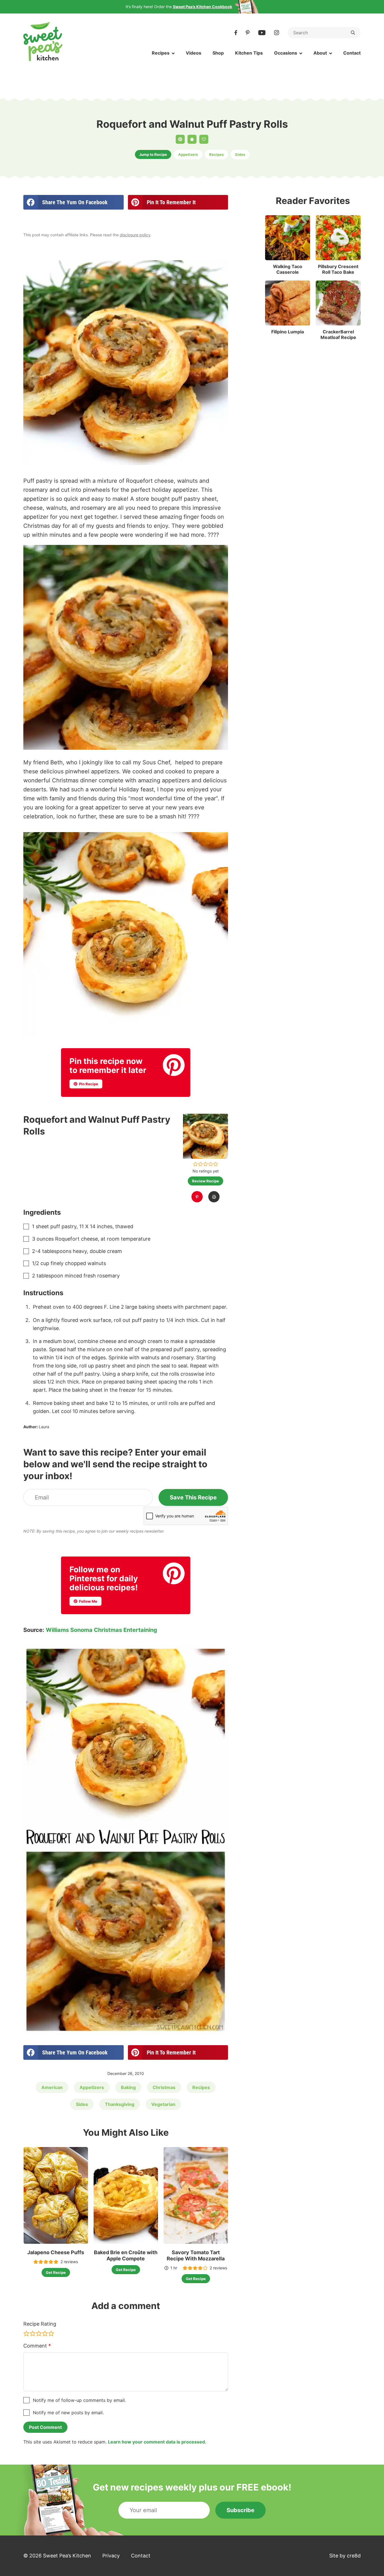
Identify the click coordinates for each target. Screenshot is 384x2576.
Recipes (161, 53)
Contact (352, 53)
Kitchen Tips (249, 53)
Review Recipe (205, 1181)
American (52, 2087)
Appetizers (188, 154)
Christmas (164, 2087)
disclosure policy (135, 235)
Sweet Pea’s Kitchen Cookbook (203, 7)
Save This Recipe (193, 1497)
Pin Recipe (88, 1084)
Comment (37, 2346)
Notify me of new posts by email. (68, 2413)
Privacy (111, 2556)
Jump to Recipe (153, 154)
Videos (194, 53)
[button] (196, 1164)
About (320, 53)
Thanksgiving (120, 2104)
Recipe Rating (40, 2324)
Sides (240, 154)
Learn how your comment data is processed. (157, 2442)
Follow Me (88, 1601)
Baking (128, 2087)
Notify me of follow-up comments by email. (79, 2400)
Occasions (286, 53)
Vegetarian (163, 2104)
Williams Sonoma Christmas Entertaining (101, 1630)
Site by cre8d (345, 2556)
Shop (218, 53)
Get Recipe (56, 2272)
